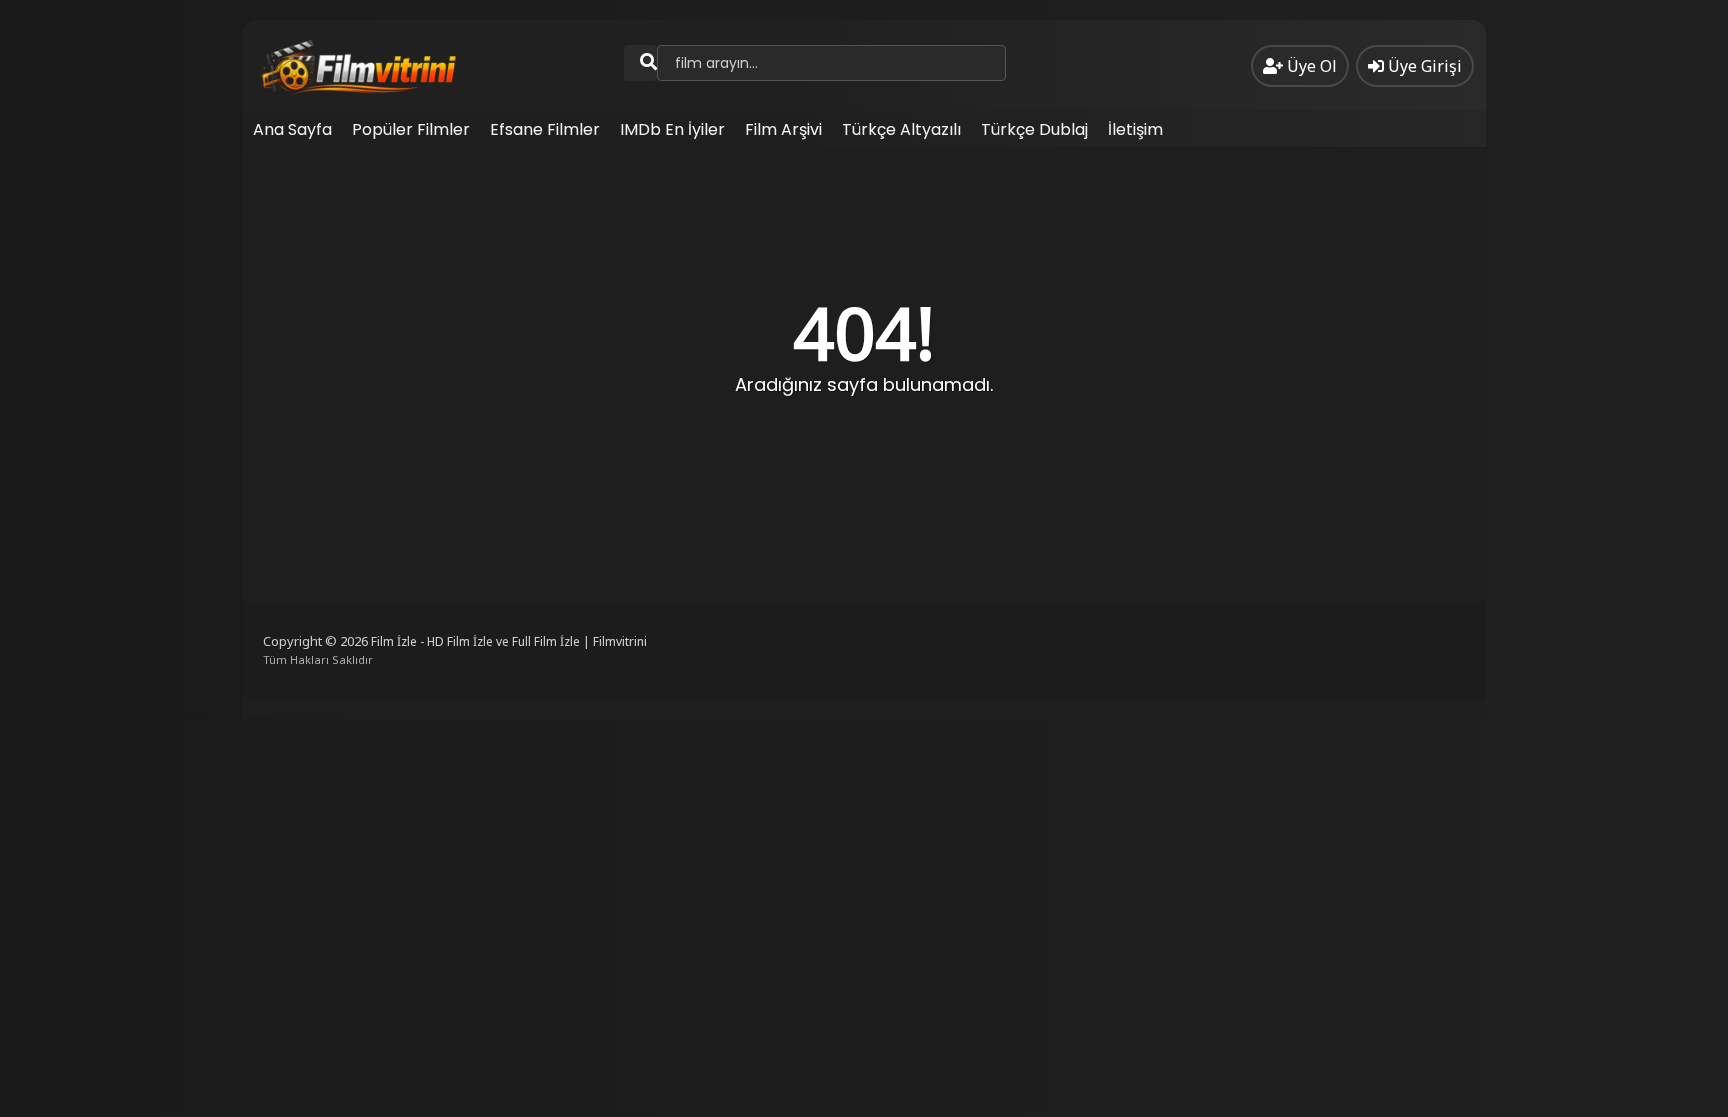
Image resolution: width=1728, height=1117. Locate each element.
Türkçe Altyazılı (901, 129)
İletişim (1135, 129)
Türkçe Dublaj (1034, 129)
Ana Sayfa (292, 129)
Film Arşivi (783, 129)
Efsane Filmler (545, 129)
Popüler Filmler (411, 129)
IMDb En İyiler (672, 129)
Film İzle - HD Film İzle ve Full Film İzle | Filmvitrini (509, 641)
